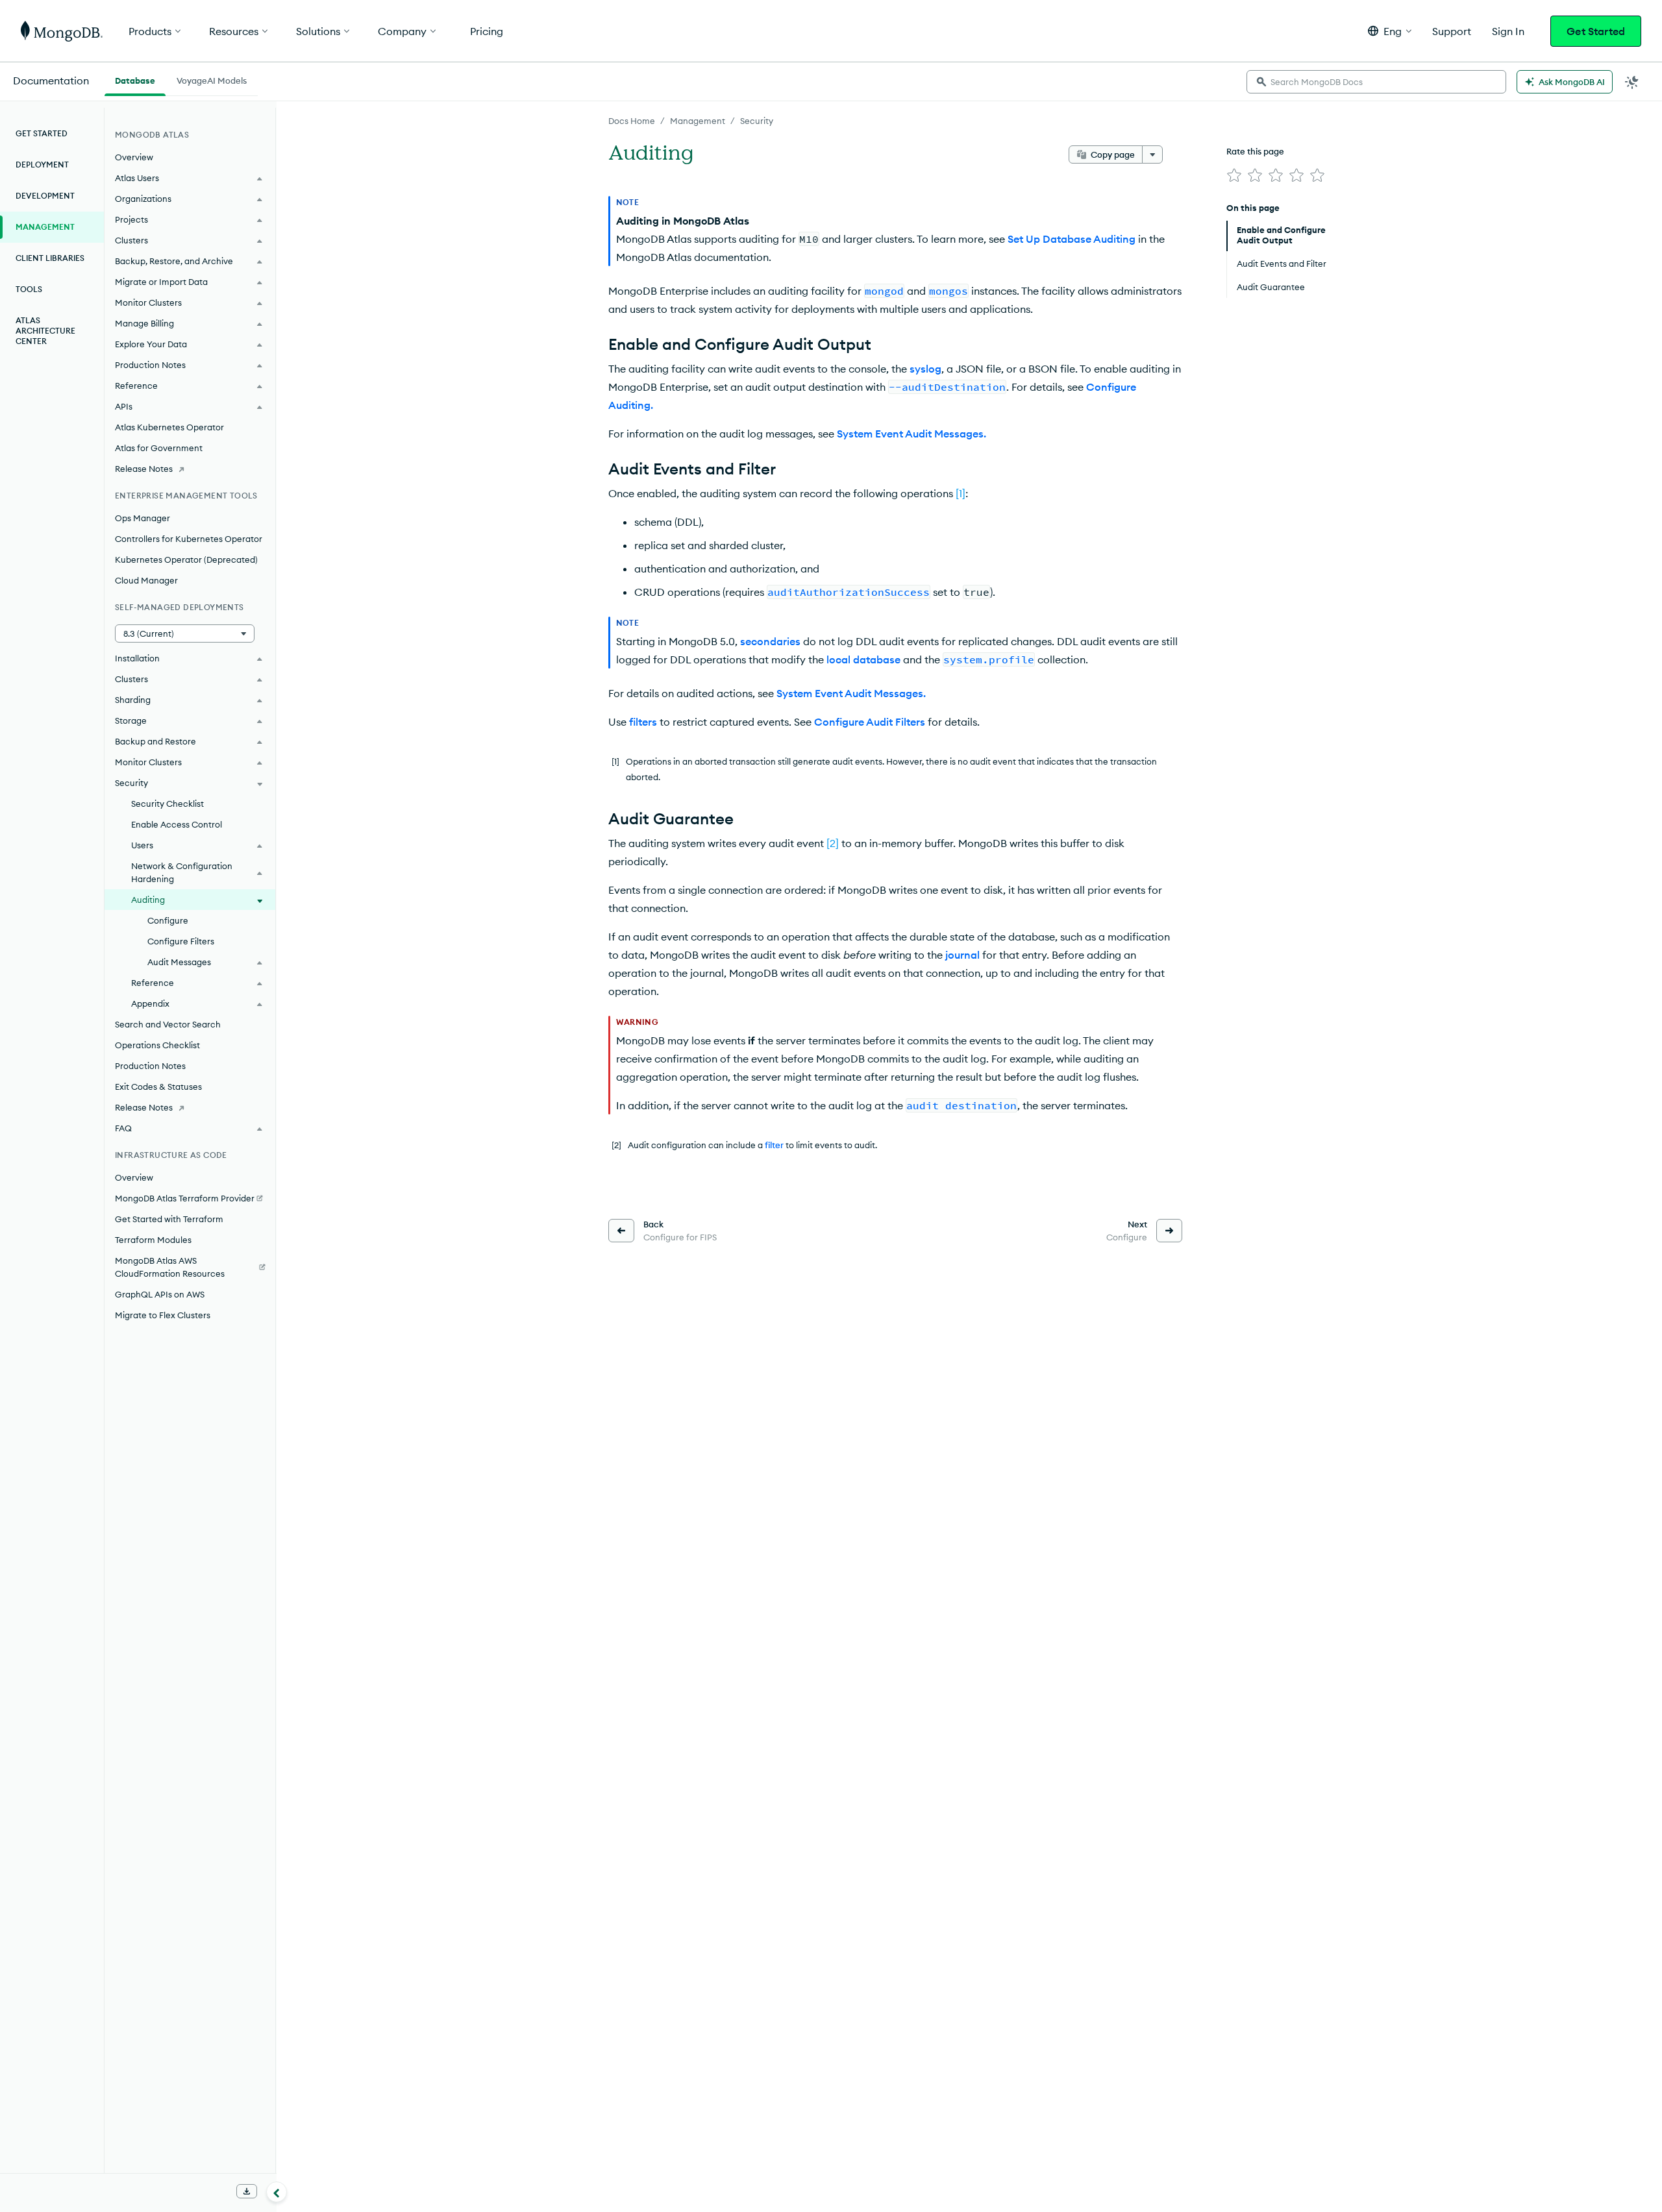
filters (643, 722)
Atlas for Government (159, 448)
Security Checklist (167, 804)
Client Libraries (50, 258)
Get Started (1596, 31)
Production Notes (150, 1066)
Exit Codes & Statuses (158, 1087)
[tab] (135, 79)
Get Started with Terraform (169, 1219)
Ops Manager (143, 518)
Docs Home (632, 121)
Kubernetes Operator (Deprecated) (186, 559)
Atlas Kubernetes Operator (169, 427)
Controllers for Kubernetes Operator (189, 539)
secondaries (770, 641)
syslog (925, 369)
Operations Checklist (157, 1045)
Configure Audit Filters (870, 722)
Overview (134, 157)
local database (863, 659)
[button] (1390, 31)
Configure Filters (181, 941)
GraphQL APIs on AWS (160, 1294)
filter (774, 1145)
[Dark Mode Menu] (1632, 82)
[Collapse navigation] (277, 2192)
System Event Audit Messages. (912, 434)
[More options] (1152, 154)
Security (757, 121)
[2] (833, 843)
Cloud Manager (146, 580)
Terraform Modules (153, 1240)
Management (698, 121)
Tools (29, 289)
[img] (1234, 175)
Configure (168, 920)
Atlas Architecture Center (45, 331)
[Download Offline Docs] (247, 2191)
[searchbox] (1376, 82)
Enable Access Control (177, 824)
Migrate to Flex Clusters (163, 1315)
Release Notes (144, 469)
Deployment (42, 165)
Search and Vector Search (168, 1024)
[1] (961, 493)
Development (45, 196)
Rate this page (1255, 151)
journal (962, 955)
